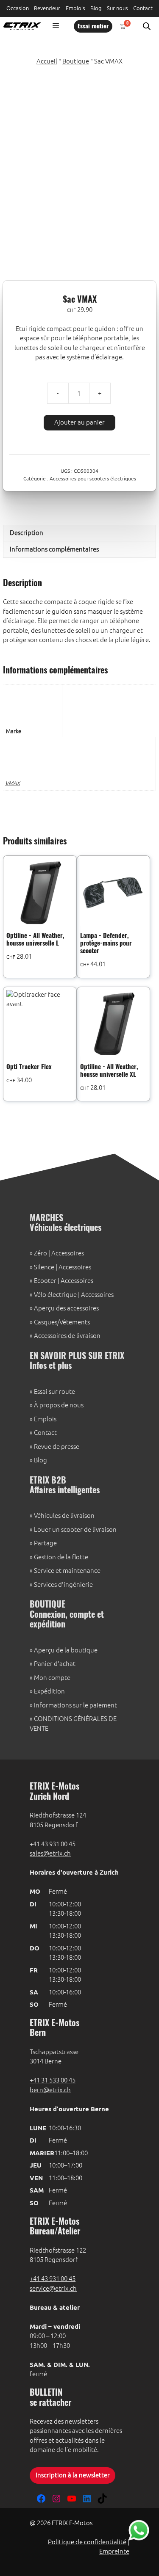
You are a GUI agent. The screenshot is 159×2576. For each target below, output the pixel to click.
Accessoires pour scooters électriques (93, 479)
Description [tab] (26, 533)
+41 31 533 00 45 (53, 2080)
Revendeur (47, 8)
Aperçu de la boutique (66, 1650)
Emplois (75, 8)
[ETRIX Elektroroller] (20, 26)
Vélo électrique (55, 1295)
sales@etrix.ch (50, 1853)
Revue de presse (57, 1447)
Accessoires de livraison (67, 1336)
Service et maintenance (67, 1571)
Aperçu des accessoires (66, 1308)
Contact (143, 8)
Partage (45, 1543)
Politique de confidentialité (87, 2542)
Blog (96, 8)
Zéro (40, 1253)
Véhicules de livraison (64, 1516)
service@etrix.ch (53, 2288)
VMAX (13, 783)
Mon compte (52, 1678)
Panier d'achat (55, 1664)
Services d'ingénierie (63, 1584)
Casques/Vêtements (62, 1322)
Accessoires (68, 1253)
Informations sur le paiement (75, 1705)
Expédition (49, 1691)
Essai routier (93, 27)
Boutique (76, 61)
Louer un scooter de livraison (75, 1529)
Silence (44, 1267)
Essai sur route (54, 1391)
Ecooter (45, 1281)
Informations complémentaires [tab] (54, 549)
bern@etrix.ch (50, 2090)
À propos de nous (59, 1405)
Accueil (47, 61)
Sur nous (117, 8)
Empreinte (114, 2551)
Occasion (18, 8)
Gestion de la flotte (61, 1557)
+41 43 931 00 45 (53, 1844)
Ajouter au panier (79, 422)
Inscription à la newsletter (73, 2475)
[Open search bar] (147, 26)
